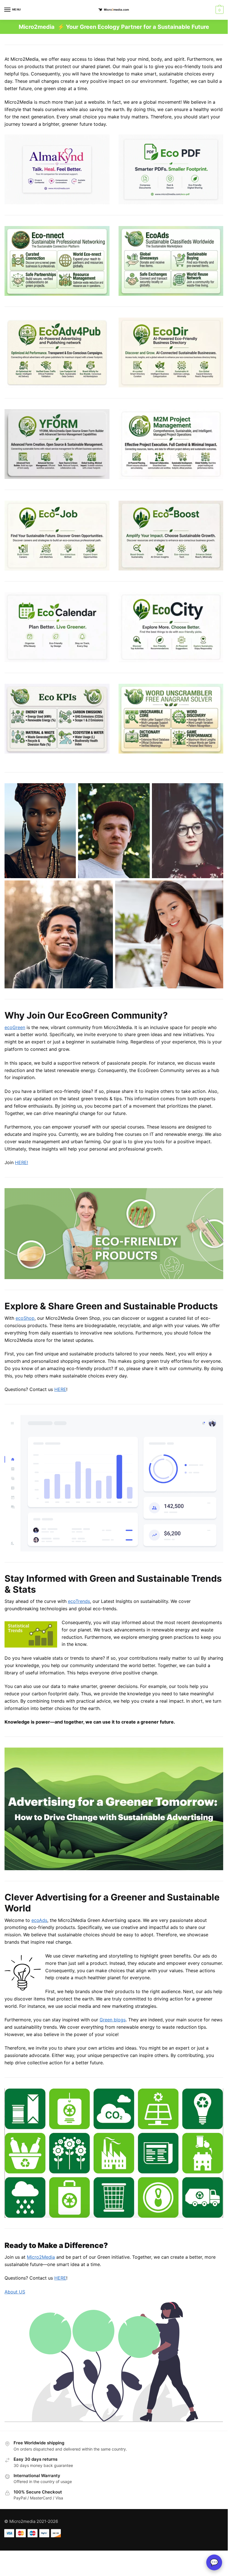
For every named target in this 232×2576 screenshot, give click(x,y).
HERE (60, 1389)
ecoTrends (79, 1601)
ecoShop (25, 1318)
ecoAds (39, 1920)
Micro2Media (41, 2257)
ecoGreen (15, 1027)
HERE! (22, 1162)
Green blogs (113, 2020)
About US (15, 2292)
